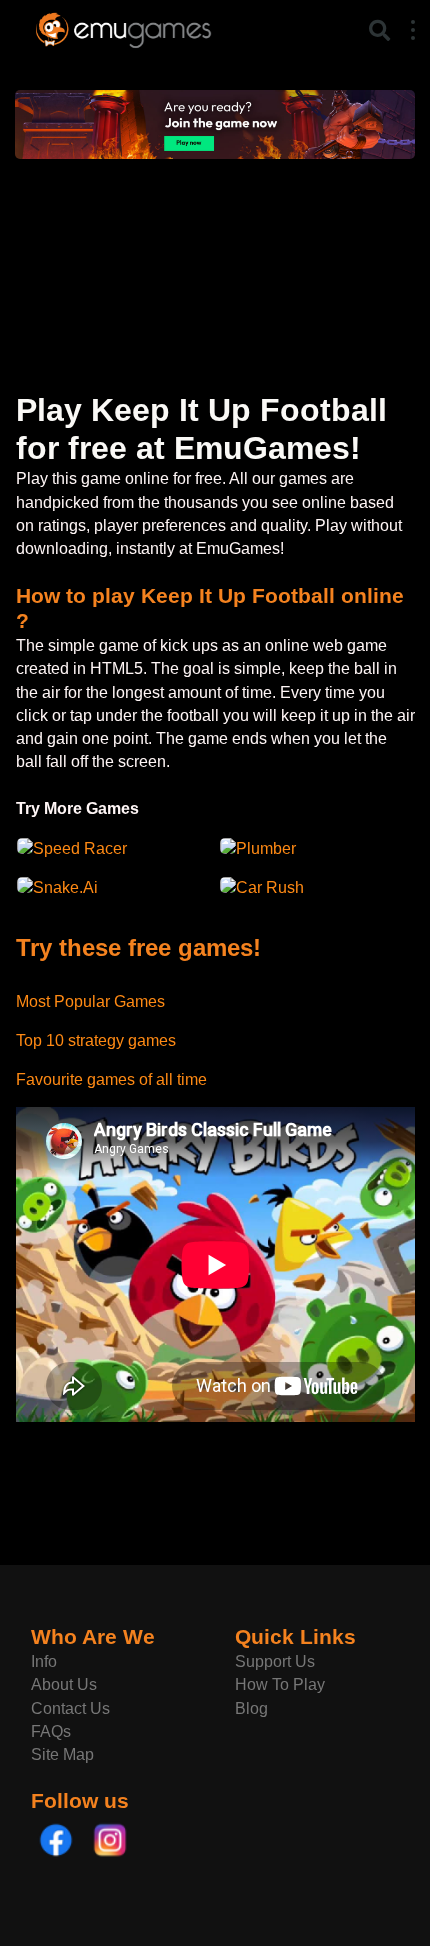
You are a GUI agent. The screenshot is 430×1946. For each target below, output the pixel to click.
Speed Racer (80, 848)
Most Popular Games (90, 1001)
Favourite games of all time (111, 1079)
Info (44, 1661)
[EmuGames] (123, 27)
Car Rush (270, 887)
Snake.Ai (65, 887)
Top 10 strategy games (96, 1040)
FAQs (51, 1731)
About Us (64, 1684)
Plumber (266, 848)
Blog (251, 1708)
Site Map (62, 1754)
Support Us (275, 1661)
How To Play (280, 1684)
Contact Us (70, 1708)
